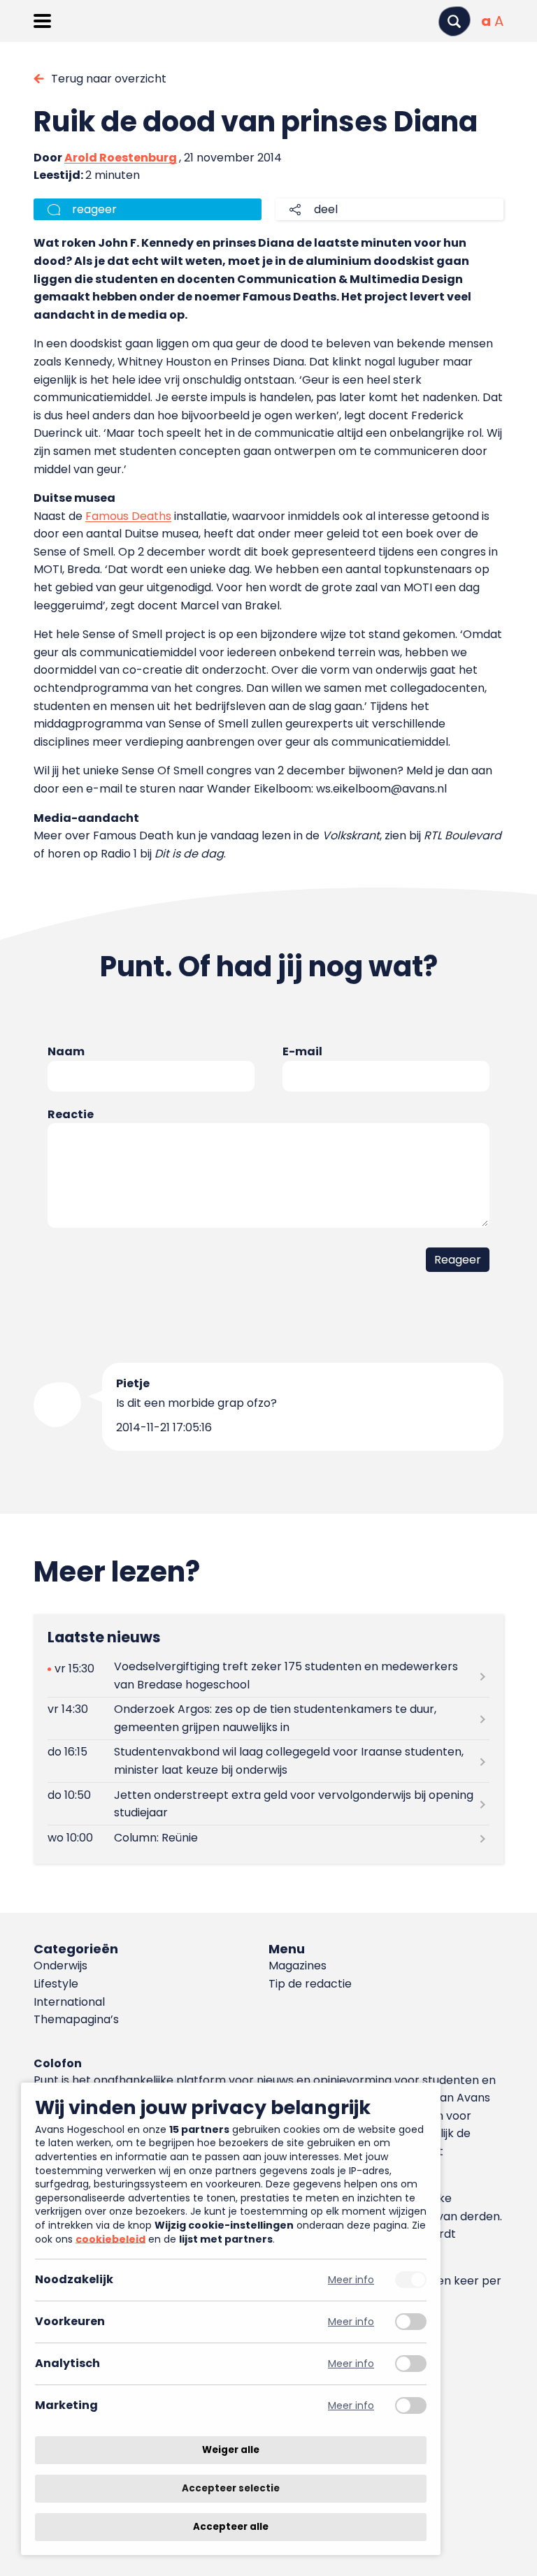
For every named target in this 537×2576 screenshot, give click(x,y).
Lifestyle (56, 1984)
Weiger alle (231, 2450)
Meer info (351, 2280)
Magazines (298, 1966)
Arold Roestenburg (121, 158)
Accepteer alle (231, 2527)
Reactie (71, 1114)
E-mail (302, 1051)
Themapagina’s (76, 2019)
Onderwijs (60, 1966)
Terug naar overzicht (109, 79)
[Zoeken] (454, 21)
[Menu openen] (42, 21)
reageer (94, 209)
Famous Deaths (128, 516)
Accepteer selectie (231, 2488)
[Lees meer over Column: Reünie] (268, 1838)
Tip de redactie (310, 1984)
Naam (66, 1051)
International (69, 2002)
